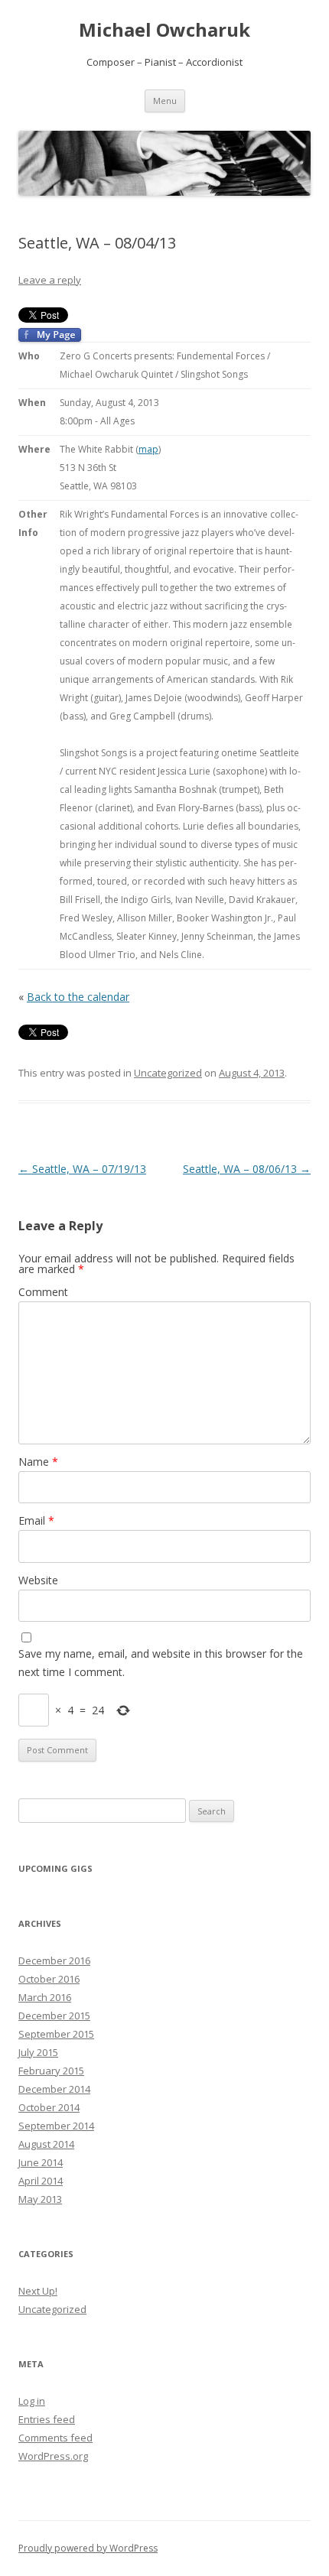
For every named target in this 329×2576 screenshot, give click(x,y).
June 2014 (41, 2162)
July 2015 (38, 2052)
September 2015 (56, 2034)
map (148, 449)
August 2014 (46, 2144)
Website (38, 1580)
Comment (43, 1292)
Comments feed (55, 2438)
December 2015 (54, 2016)
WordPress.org (53, 2456)
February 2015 (51, 2071)
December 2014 (54, 2089)
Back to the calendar (78, 997)
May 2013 (40, 2199)
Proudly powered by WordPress (88, 2548)
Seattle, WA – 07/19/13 (82, 1169)
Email (36, 1520)
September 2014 (56, 2126)
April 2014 (41, 2181)
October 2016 (49, 1979)
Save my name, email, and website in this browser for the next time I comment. (161, 1663)
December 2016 (54, 1960)
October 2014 (49, 2107)
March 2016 (45, 1997)
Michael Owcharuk (164, 30)
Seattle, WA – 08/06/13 (247, 1169)
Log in (32, 2401)
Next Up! (38, 2291)
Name (38, 1462)
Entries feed (47, 2419)
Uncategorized (168, 1073)
